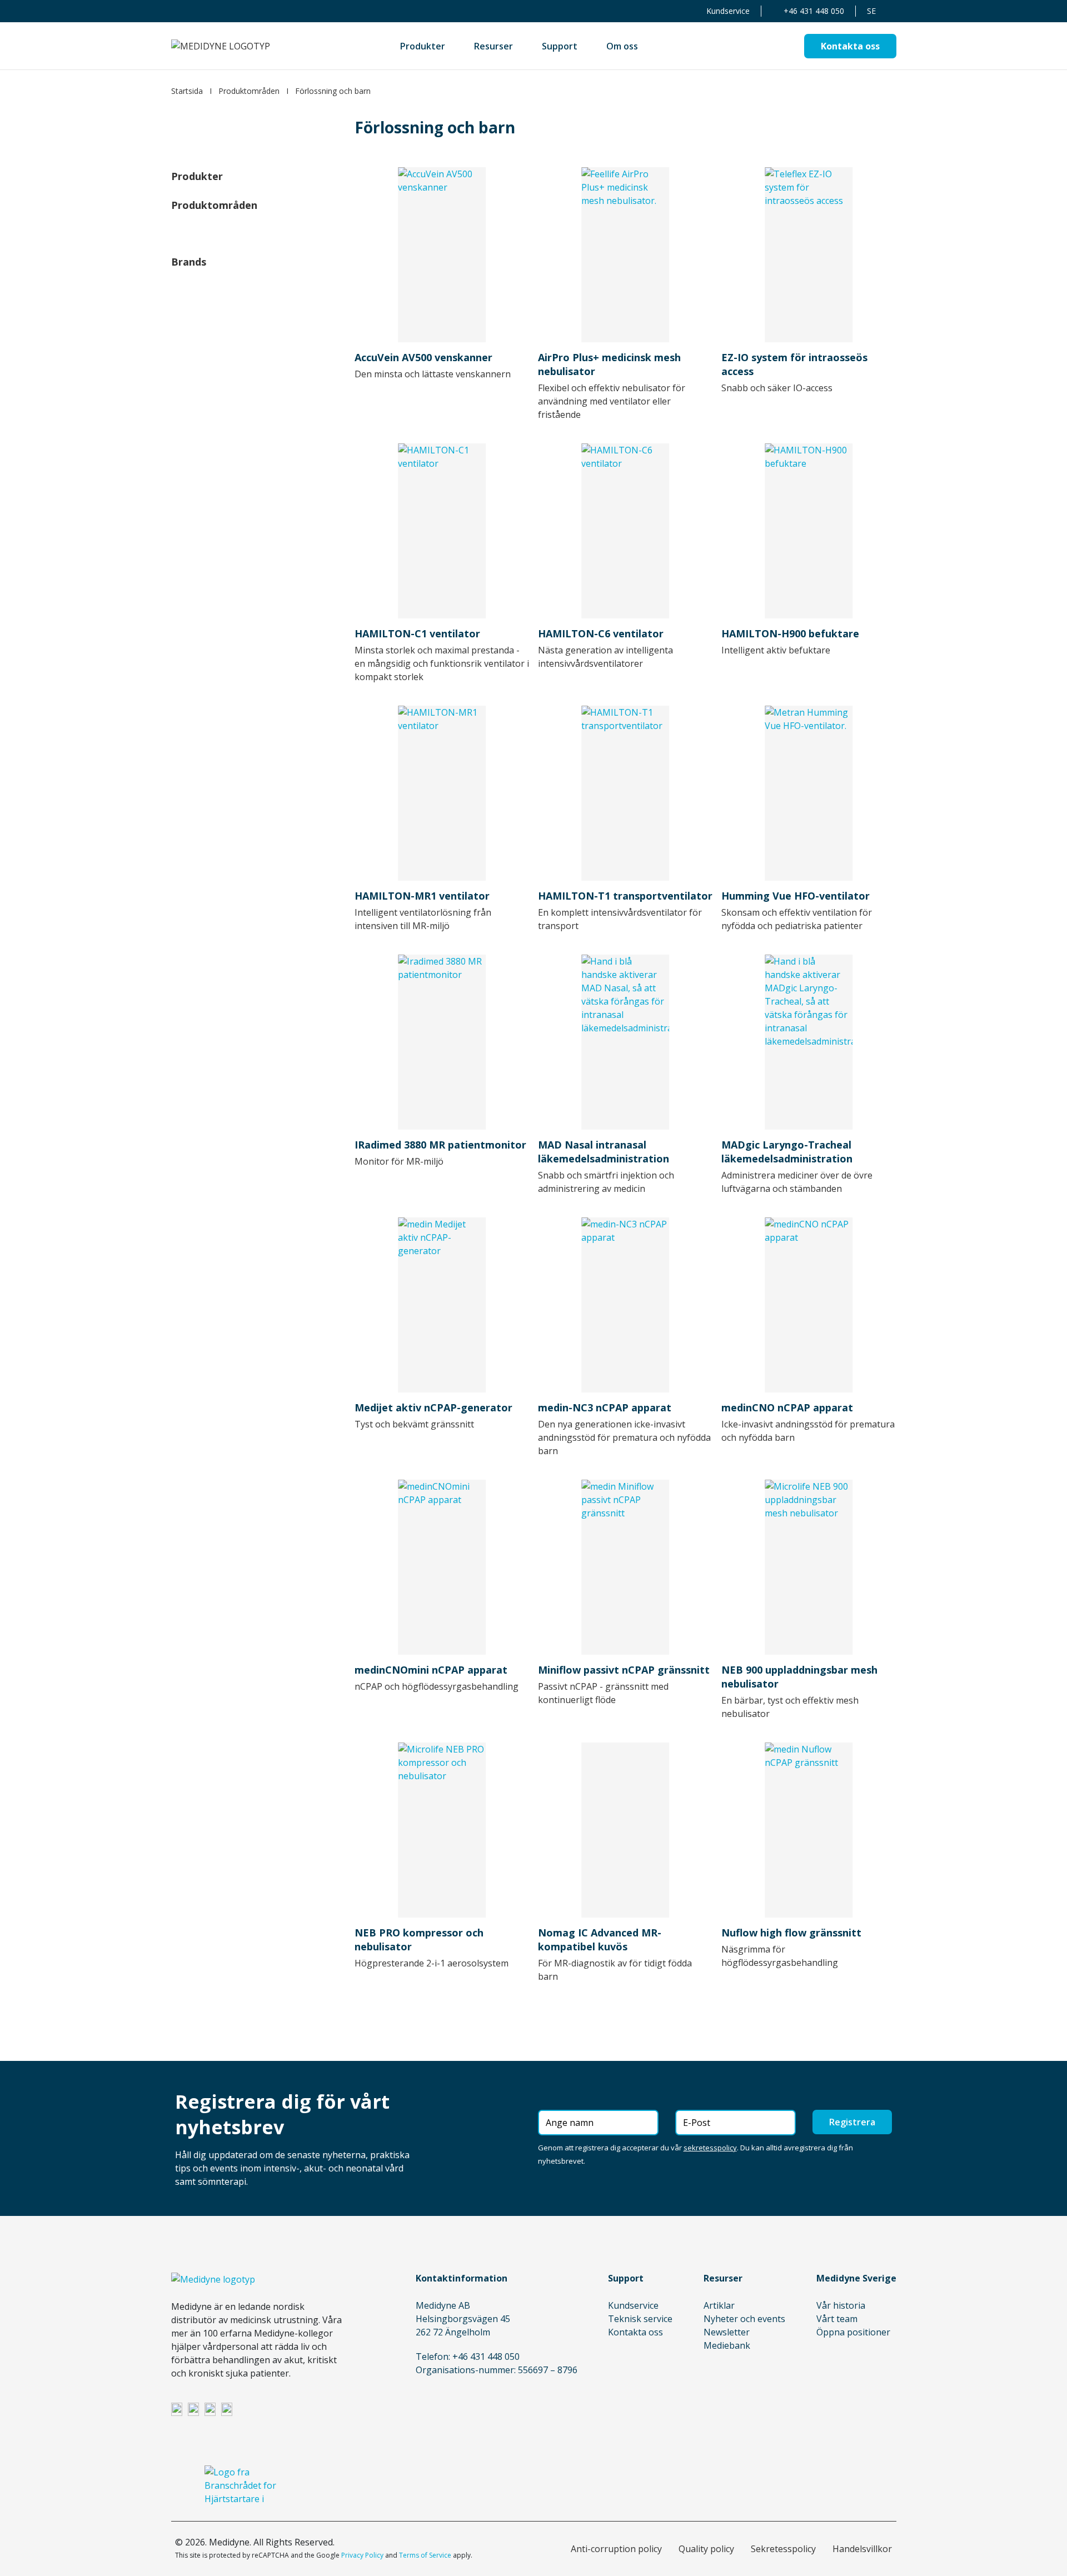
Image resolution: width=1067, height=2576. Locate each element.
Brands (189, 262)
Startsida (187, 91)
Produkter (197, 176)
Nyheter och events (744, 2319)
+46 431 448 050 (814, 11)
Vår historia (841, 2305)
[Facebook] (210, 2409)
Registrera (852, 2122)
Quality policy (706, 2549)
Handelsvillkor (862, 2549)
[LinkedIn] (177, 2409)
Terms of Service (425, 2555)
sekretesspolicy (710, 2148)
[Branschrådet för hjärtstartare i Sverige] (241, 2485)
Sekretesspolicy (783, 2549)
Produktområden (249, 91)
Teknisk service (640, 2319)
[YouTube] (227, 2409)
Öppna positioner (853, 2332)
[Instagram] (193, 2409)
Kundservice (728, 11)
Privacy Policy (362, 2555)
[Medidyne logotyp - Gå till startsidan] (221, 46)
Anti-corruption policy (616, 2549)
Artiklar (719, 2305)
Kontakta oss (635, 2332)
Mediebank (727, 2345)
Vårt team (837, 2319)
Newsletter (727, 2332)
